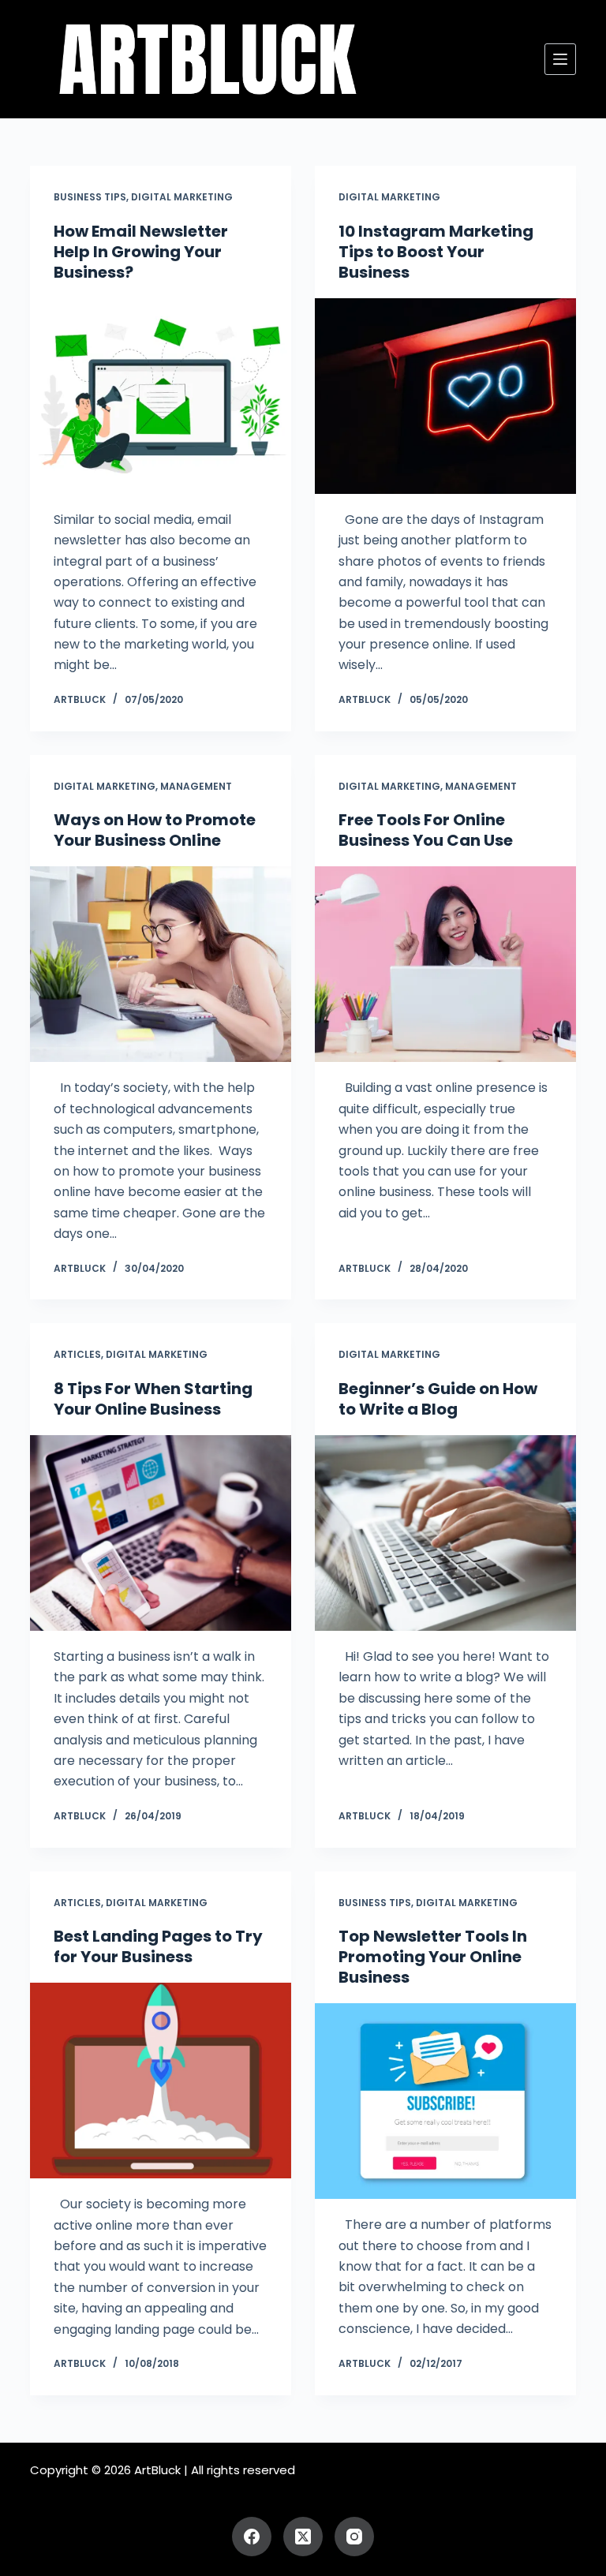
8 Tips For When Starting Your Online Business (153, 1399)
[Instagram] (354, 2537)
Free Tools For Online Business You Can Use (426, 830)
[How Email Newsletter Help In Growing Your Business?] (161, 396)
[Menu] (560, 59)
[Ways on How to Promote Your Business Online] (161, 964)
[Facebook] (252, 2537)
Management (196, 786)
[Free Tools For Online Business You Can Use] (445, 964)
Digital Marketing (182, 197)
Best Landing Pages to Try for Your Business (158, 1946)
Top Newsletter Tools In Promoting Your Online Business (433, 1957)
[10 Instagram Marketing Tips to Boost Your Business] (445, 396)
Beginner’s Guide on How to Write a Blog (438, 1399)
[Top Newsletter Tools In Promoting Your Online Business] (445, 2101)
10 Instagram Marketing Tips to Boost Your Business (436, 252)
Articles (77, 1354)
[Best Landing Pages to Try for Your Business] (161, 2081)
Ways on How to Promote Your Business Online (155, 830)
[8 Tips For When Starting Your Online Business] (161, 1533)
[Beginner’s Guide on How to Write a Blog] (445, 1533)
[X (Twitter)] (303, 2537)
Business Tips (90, 197)
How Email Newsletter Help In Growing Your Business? (141, 252)
